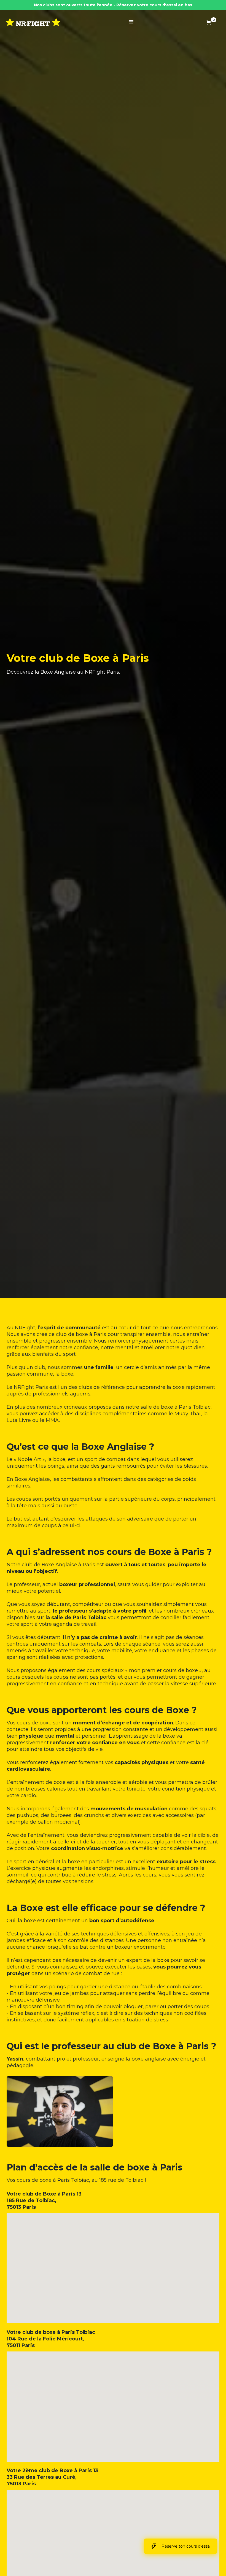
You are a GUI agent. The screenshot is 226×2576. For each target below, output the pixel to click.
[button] (131, 22)
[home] (33, 22)
